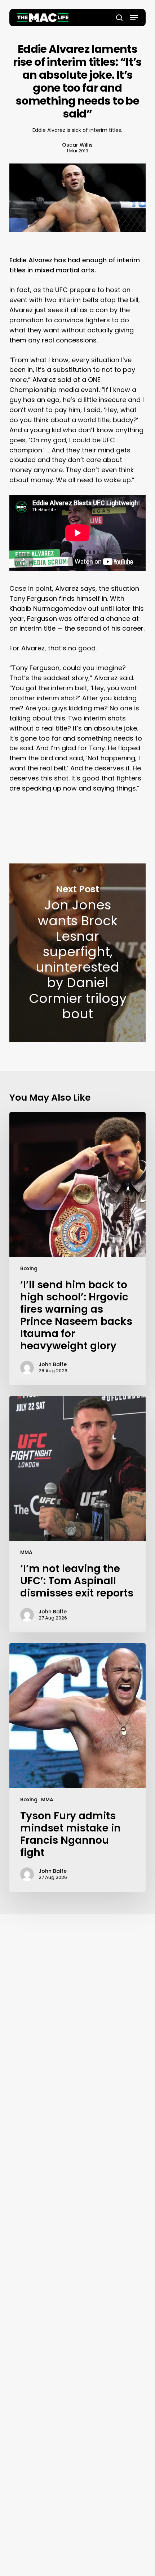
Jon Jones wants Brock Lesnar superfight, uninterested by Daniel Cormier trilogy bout (77, 953)
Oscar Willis (77, 145)
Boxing (29, 1268)
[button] (134, 18)
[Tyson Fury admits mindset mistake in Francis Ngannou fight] (77, 1768)
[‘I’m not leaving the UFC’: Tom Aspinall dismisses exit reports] (77, 1514)
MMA (26, 1552)
